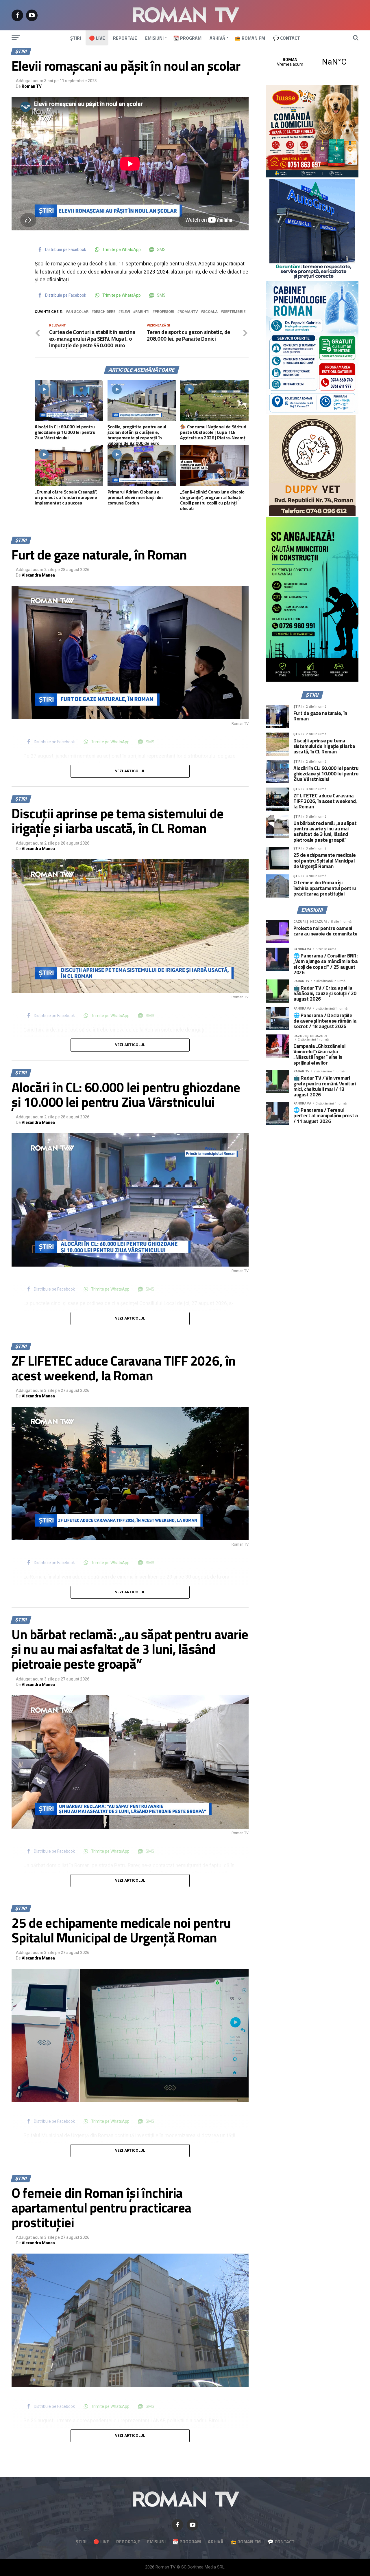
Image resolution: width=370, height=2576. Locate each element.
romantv (189, 312)
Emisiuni (154, 38)
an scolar (78, 312)
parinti (142, 312)
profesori (164, 312)
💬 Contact (287, 38)
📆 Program (187, 38)
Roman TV (32, 86)
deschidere (104, 312)
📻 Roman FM (250, 38)
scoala (210, 312)
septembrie (234, 312)
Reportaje (125, 38)
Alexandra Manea (38, 575)
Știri (76, 38)
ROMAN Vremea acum (312, 62)
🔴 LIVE (97, 38)
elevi (125, 312)
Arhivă (217, 38)
